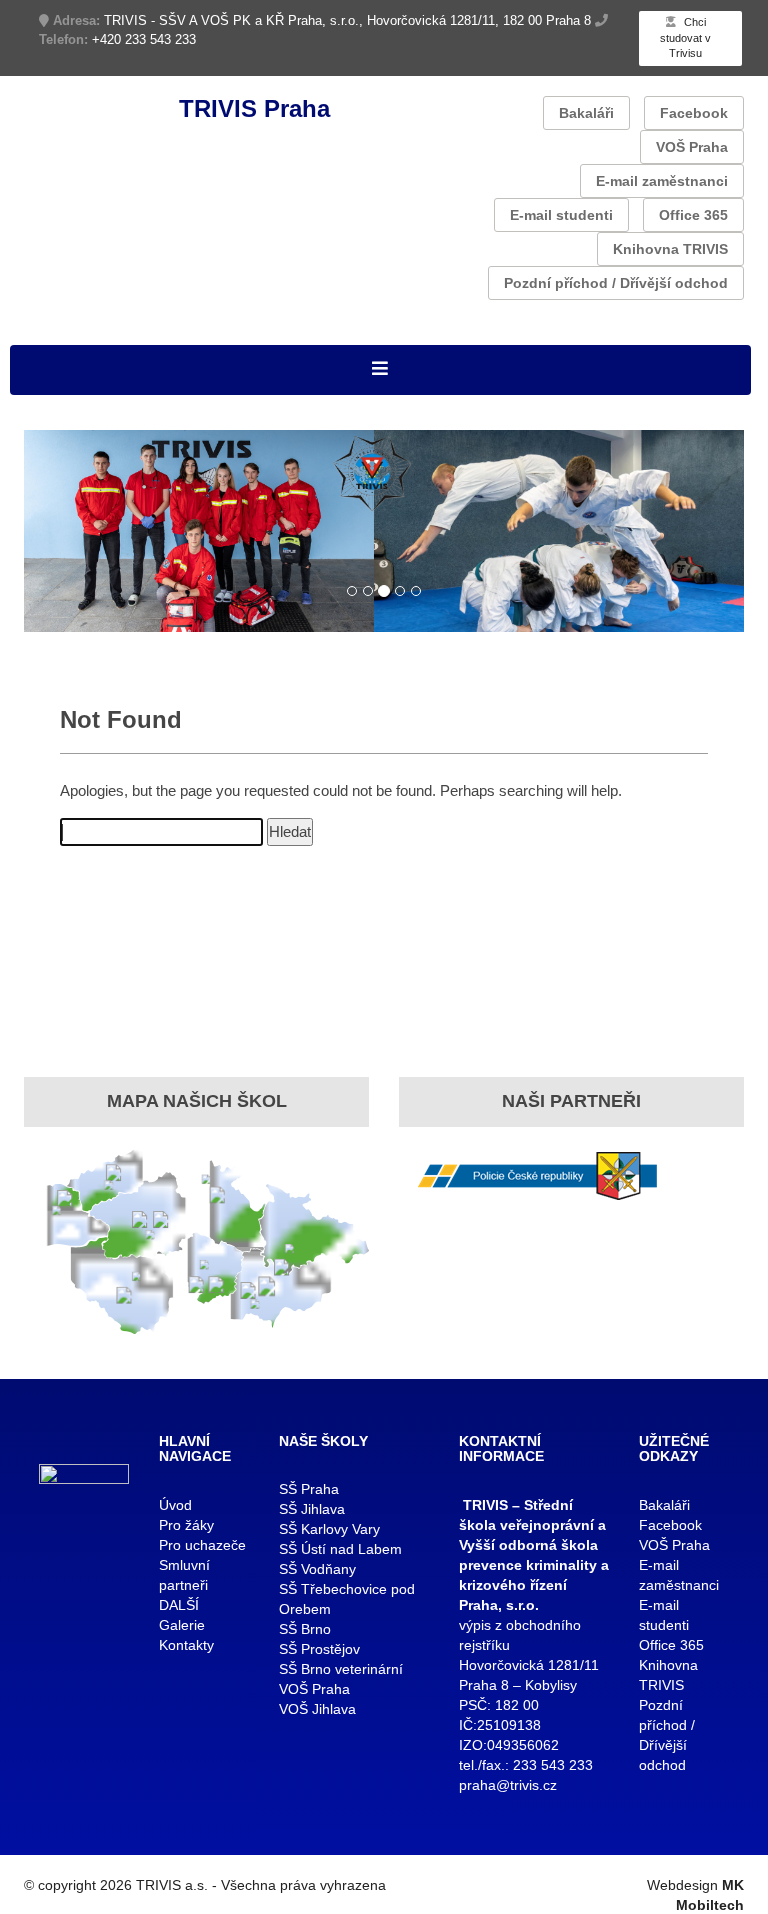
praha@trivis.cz (508, 1785)
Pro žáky (186, 1525)
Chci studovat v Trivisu (685, 37)
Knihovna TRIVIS (670, 249)
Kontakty (186, 1645)
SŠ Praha (309, 1489)
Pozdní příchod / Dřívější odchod (616, 283)
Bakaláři (586, 113)
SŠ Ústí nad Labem (340, 1549)
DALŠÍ (179, 1605)
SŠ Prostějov (319, 1649)
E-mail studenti (561, 215)
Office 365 (693, 215)
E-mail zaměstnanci (662, 181)
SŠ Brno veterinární (341, 1669)
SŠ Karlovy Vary (329, 1529)
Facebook (694, 113)
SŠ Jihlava (312, 1509)
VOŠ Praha (692, 147)
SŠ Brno (305, 1629)
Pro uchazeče (202, 1545)
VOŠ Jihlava (317, 1709)
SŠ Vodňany (317, 1569)
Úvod (175, 1505)
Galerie (182, 1625)
